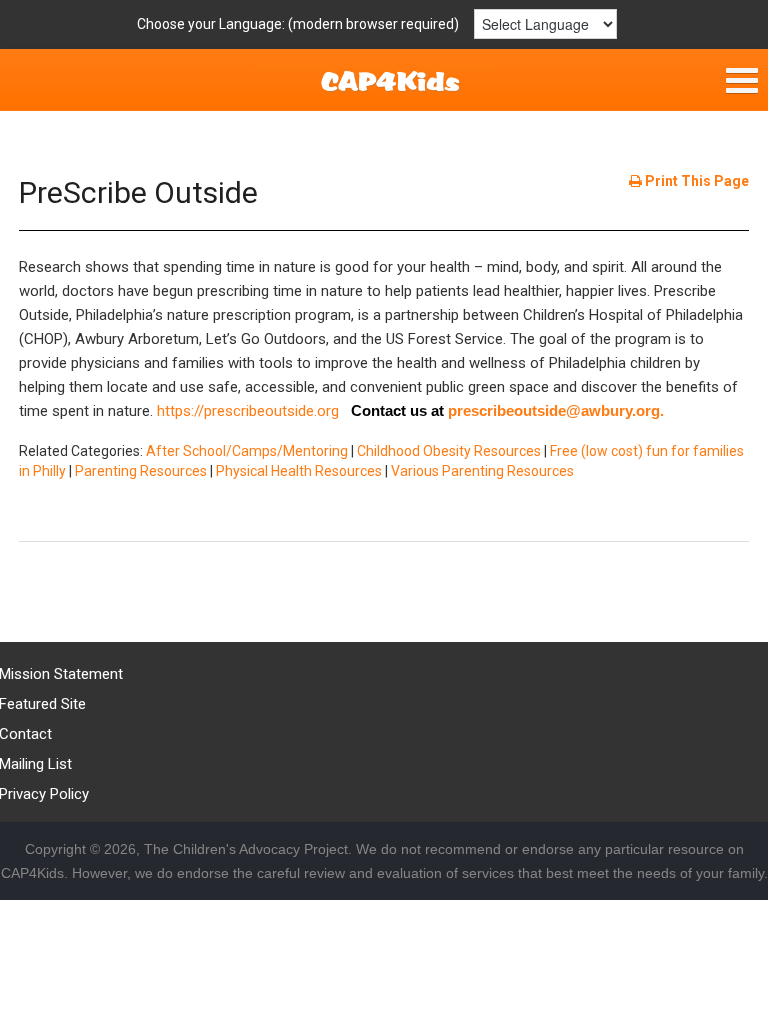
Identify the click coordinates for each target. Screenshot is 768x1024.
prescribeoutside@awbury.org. (556, 410)
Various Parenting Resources (482, 471)
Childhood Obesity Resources (449, 451)
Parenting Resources (141, 471)
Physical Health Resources (299, 471)
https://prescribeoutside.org (254, 411)
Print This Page (695, 181)
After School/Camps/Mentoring (247, 451)
